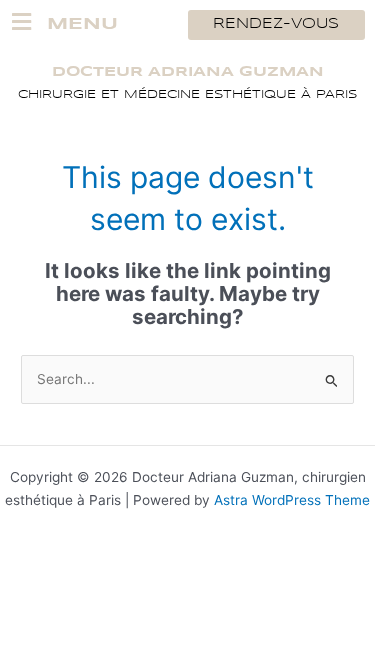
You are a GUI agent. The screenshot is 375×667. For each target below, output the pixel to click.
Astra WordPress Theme (292, 500)
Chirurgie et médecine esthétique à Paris (187, 94)
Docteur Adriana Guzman (188, 72)
